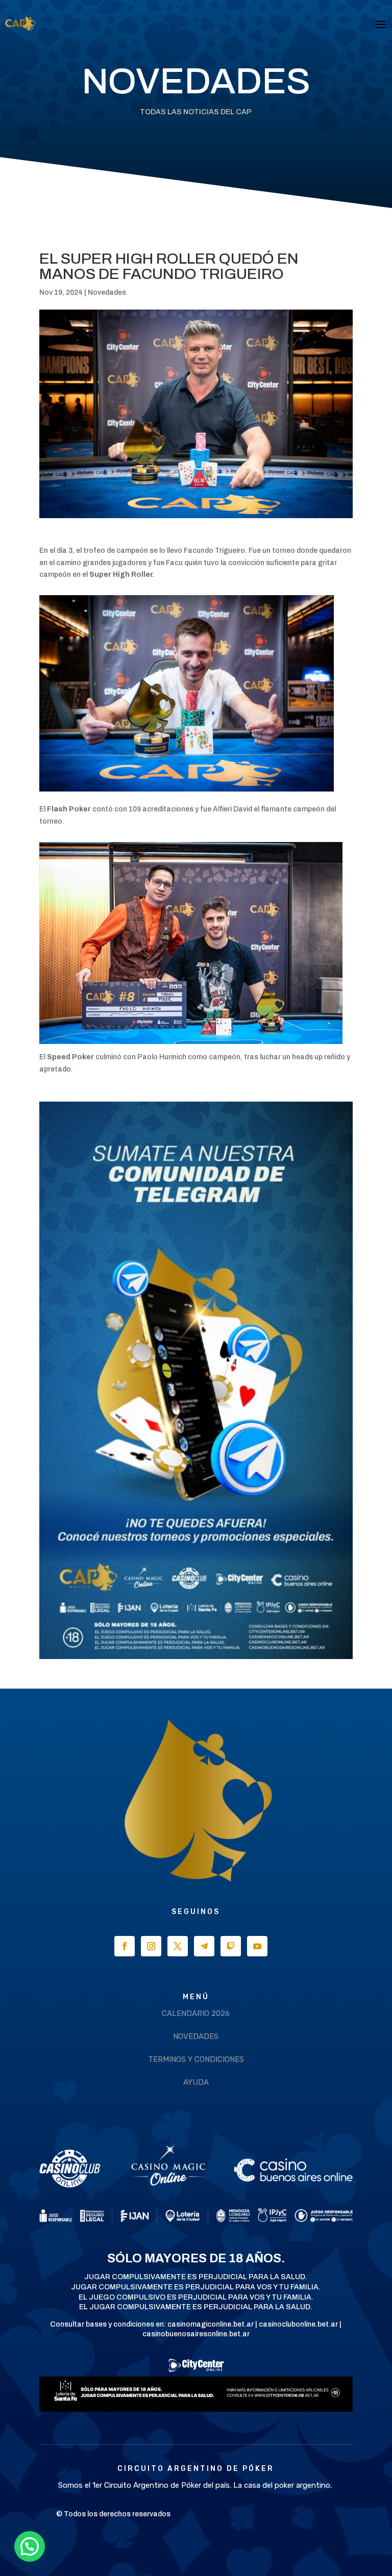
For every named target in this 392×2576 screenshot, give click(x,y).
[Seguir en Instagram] (151, 1946)
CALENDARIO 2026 (196, 2013)
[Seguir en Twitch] (231, 1946)
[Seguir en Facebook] (125, 1946)
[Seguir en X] (178, 1946)
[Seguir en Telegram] (204, 1946)
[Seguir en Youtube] (257, 1946)
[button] (30, 2546)
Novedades (107, 292)
